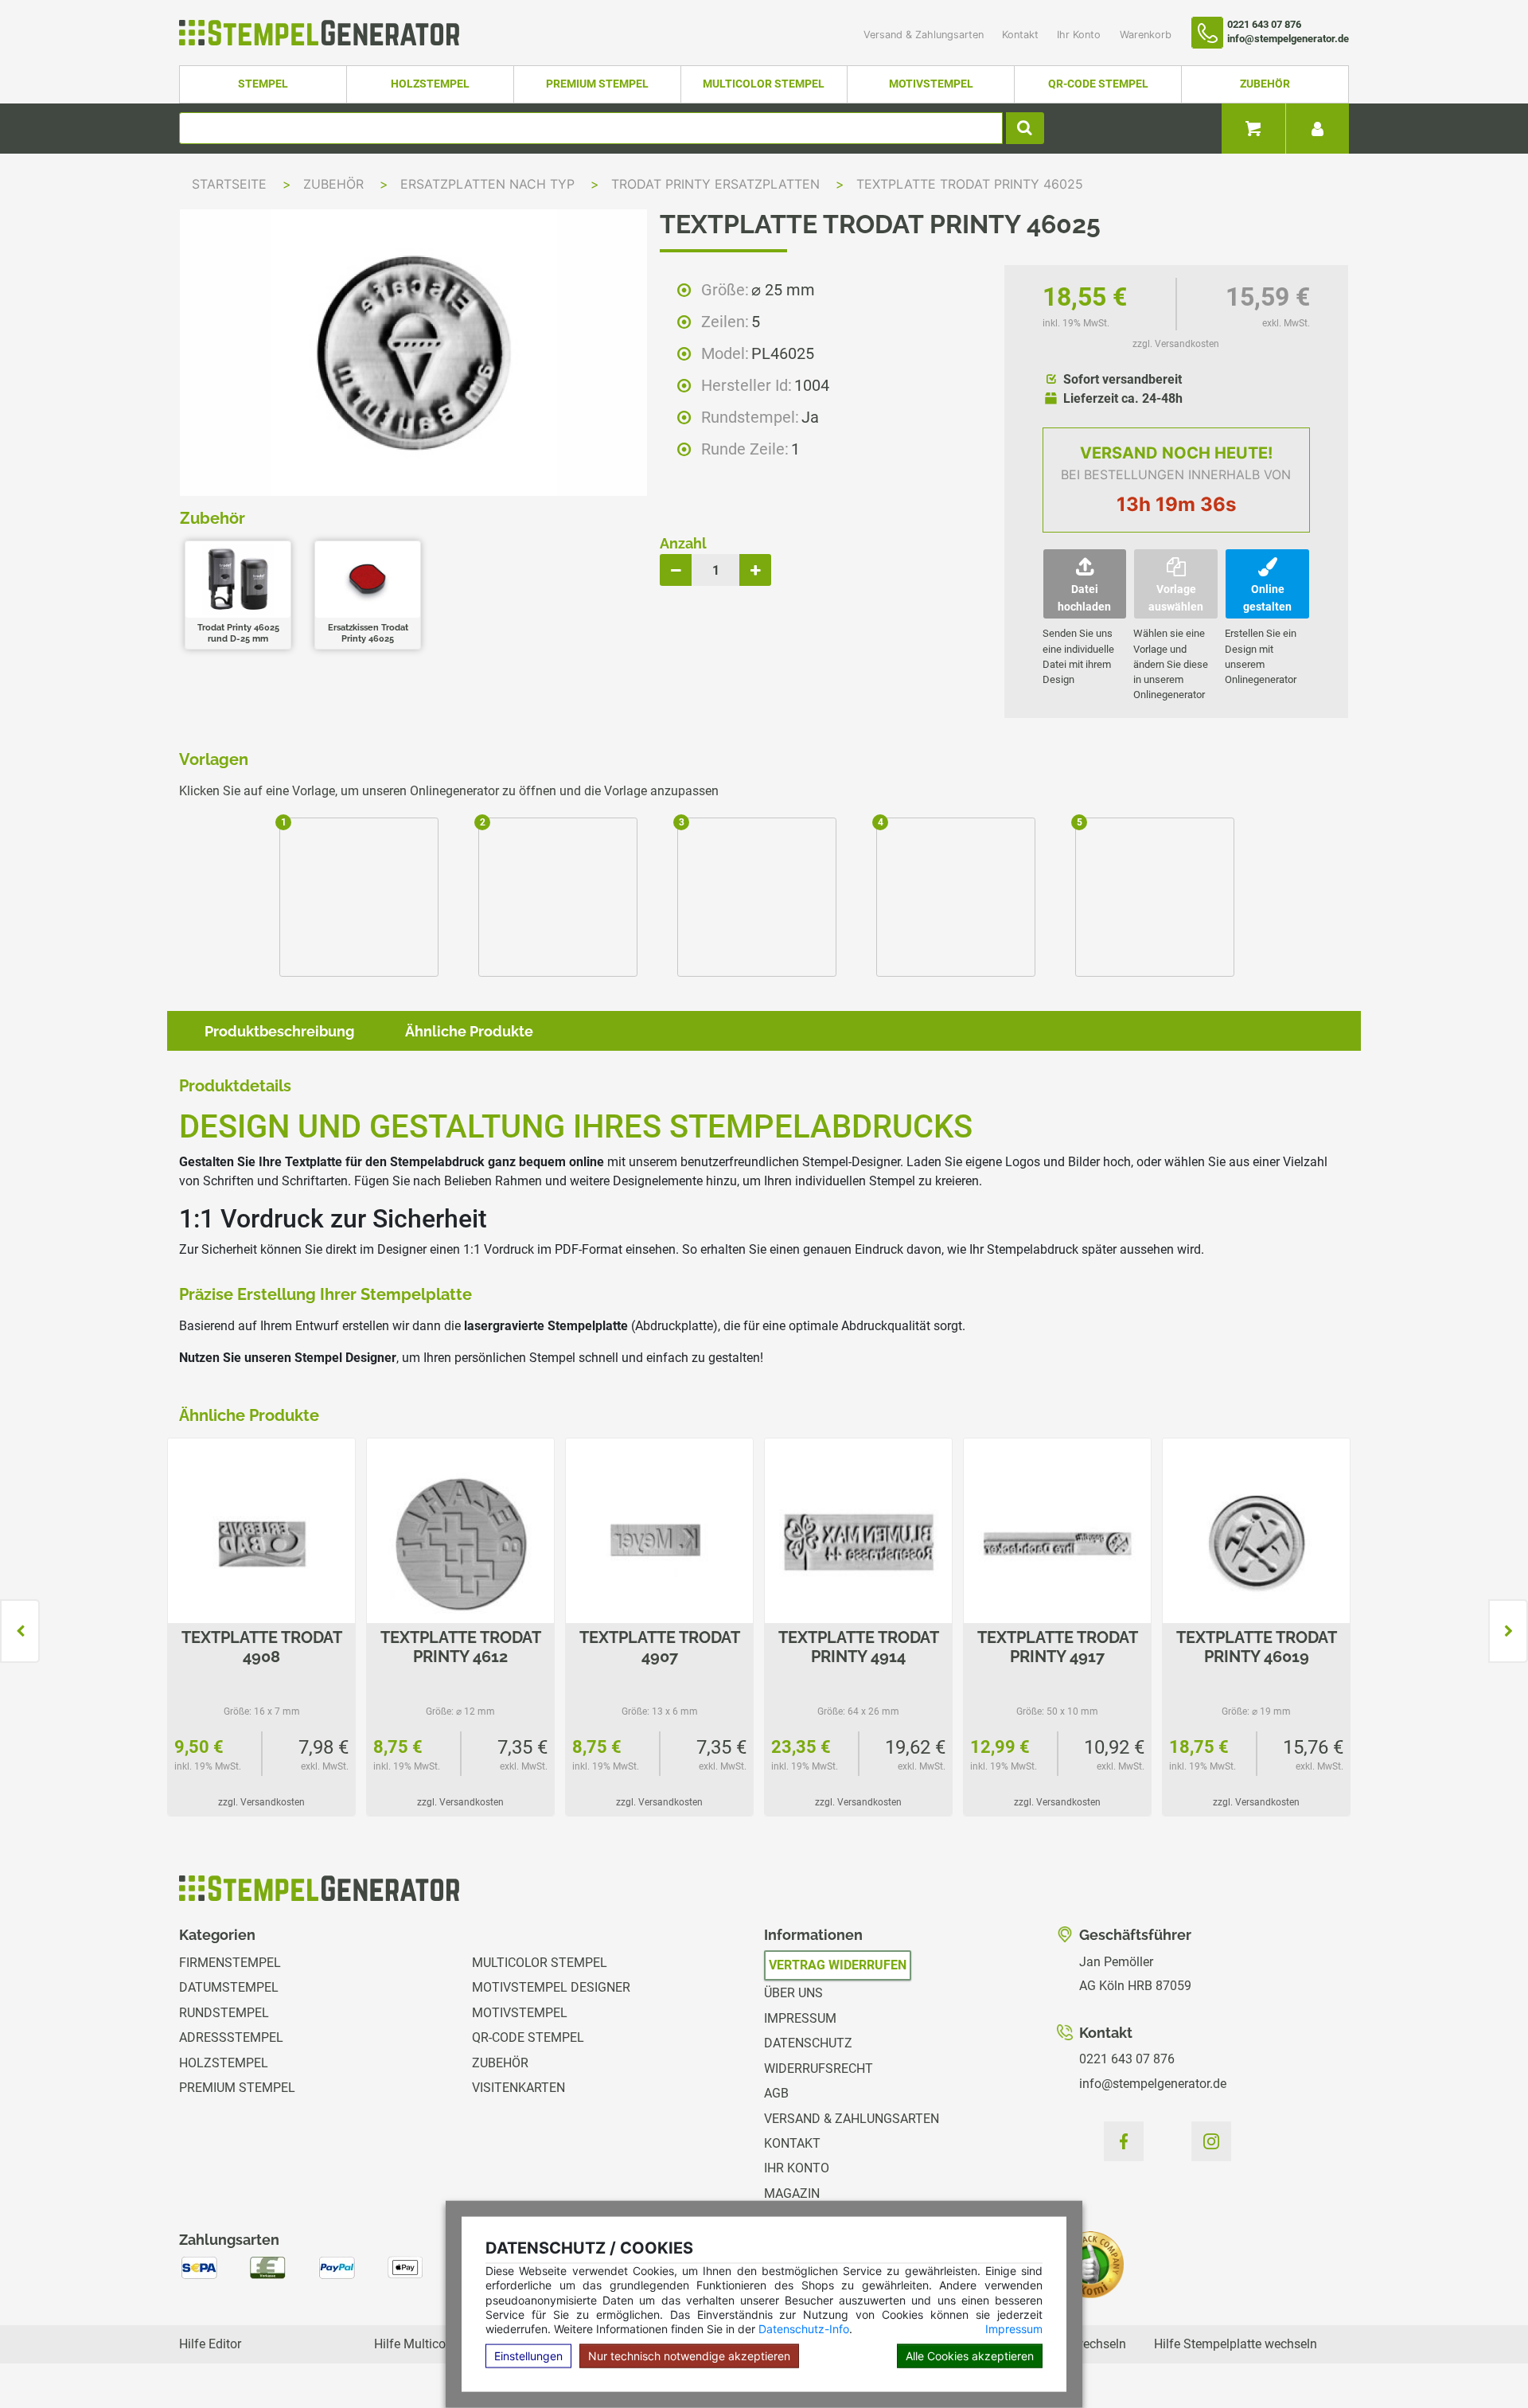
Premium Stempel (597, 84)
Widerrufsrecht (819, 2068)
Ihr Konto (1080, 35)
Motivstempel (931, 84)
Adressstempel (231, 2037)
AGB (776, 2093)
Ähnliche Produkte (469, 1031)
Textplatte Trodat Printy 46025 (970, 184)
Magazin (792, 2193)
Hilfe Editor (210, 2344)
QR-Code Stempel (1098, 84)
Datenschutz (808, 2043)
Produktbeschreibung (279, 1031)
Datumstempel (229, 1987)
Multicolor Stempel (764, 84)
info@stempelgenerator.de (1153, 2084)
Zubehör (1265, 84)
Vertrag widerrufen (838, 1965)
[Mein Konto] (1317, 129)
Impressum (1014, 2329)
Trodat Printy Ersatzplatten (717, 184)
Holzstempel (430, 84)
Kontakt (1022, 35)
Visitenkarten (518, 2088)
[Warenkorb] (1253, 129)
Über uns (793, 1993)
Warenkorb (1146, 35)
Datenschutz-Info (804, 2329)
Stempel (263, 84)
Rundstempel (224, 2013)
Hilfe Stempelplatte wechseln (1236, 2344)
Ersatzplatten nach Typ (489, 184)
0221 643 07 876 (1127, 2059)
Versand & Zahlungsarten (925, 35)
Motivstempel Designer (551, 1987)
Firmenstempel (230, 1963)
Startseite (229, 184)
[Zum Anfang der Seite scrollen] (1481, 2360)
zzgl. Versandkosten (1176, 344)
